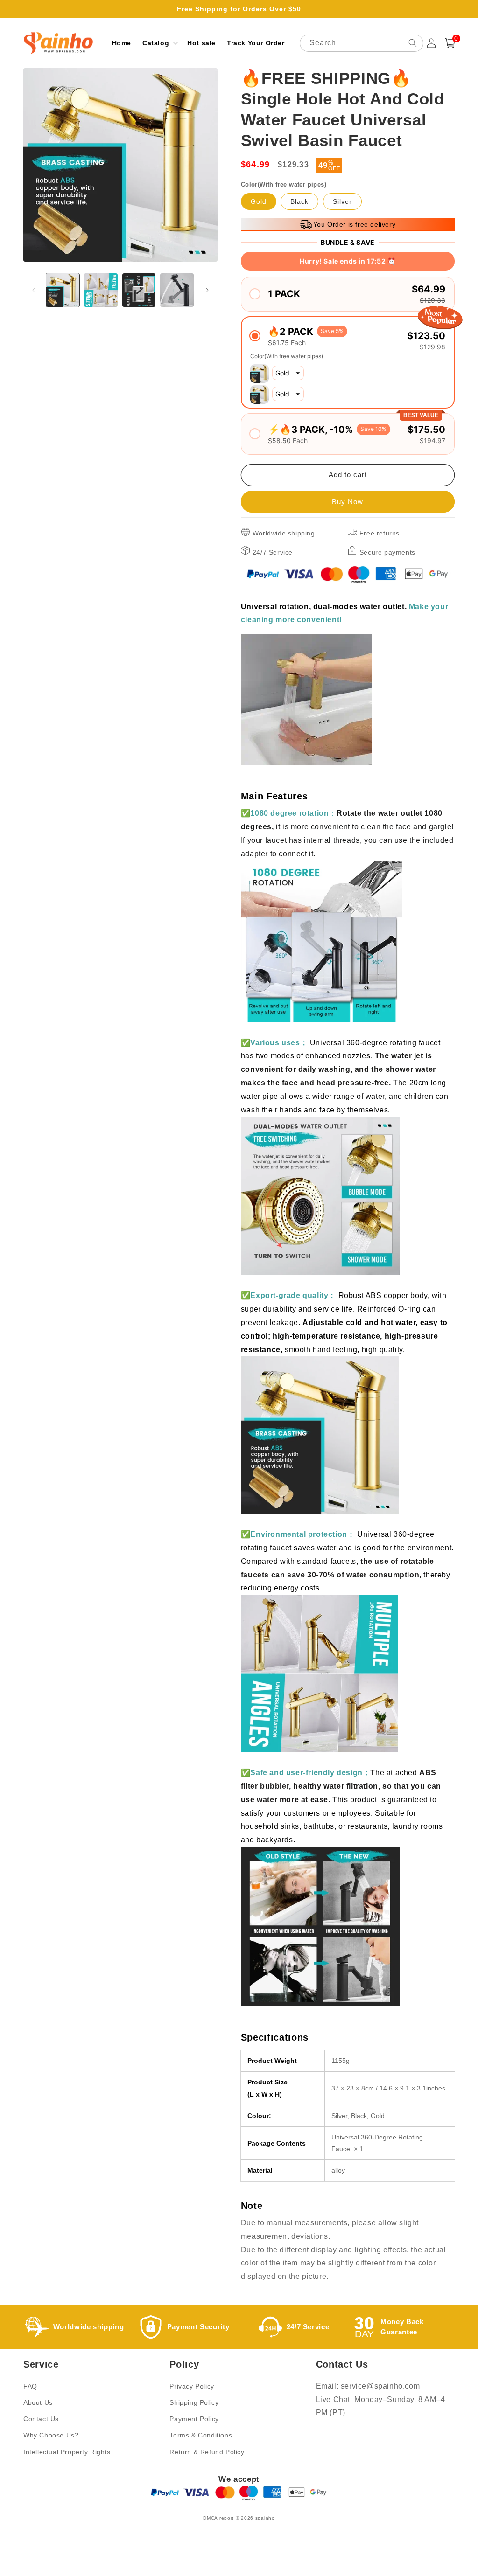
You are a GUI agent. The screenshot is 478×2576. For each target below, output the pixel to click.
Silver (342, 201)
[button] (159, 43)
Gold (259, 201)
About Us (38, 2402)
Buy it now (348, 502)
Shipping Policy (194, 2402)
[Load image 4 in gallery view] (177, 290)
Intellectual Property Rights (67, 2452)
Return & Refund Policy (207, 2452)
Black (299, 201)
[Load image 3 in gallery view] (139, 290)
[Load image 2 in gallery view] (101, 290)
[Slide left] (34, 290)
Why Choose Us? (51, 2435)
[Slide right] (207, 290)
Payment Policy (194, 2419)
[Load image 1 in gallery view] (63, 290)
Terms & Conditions (201, 2435)
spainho (265, 2518)
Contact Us (41, 2419)
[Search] (413, 43)
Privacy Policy (192, 2386)
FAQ (30, 2386)
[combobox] (362, 43)
